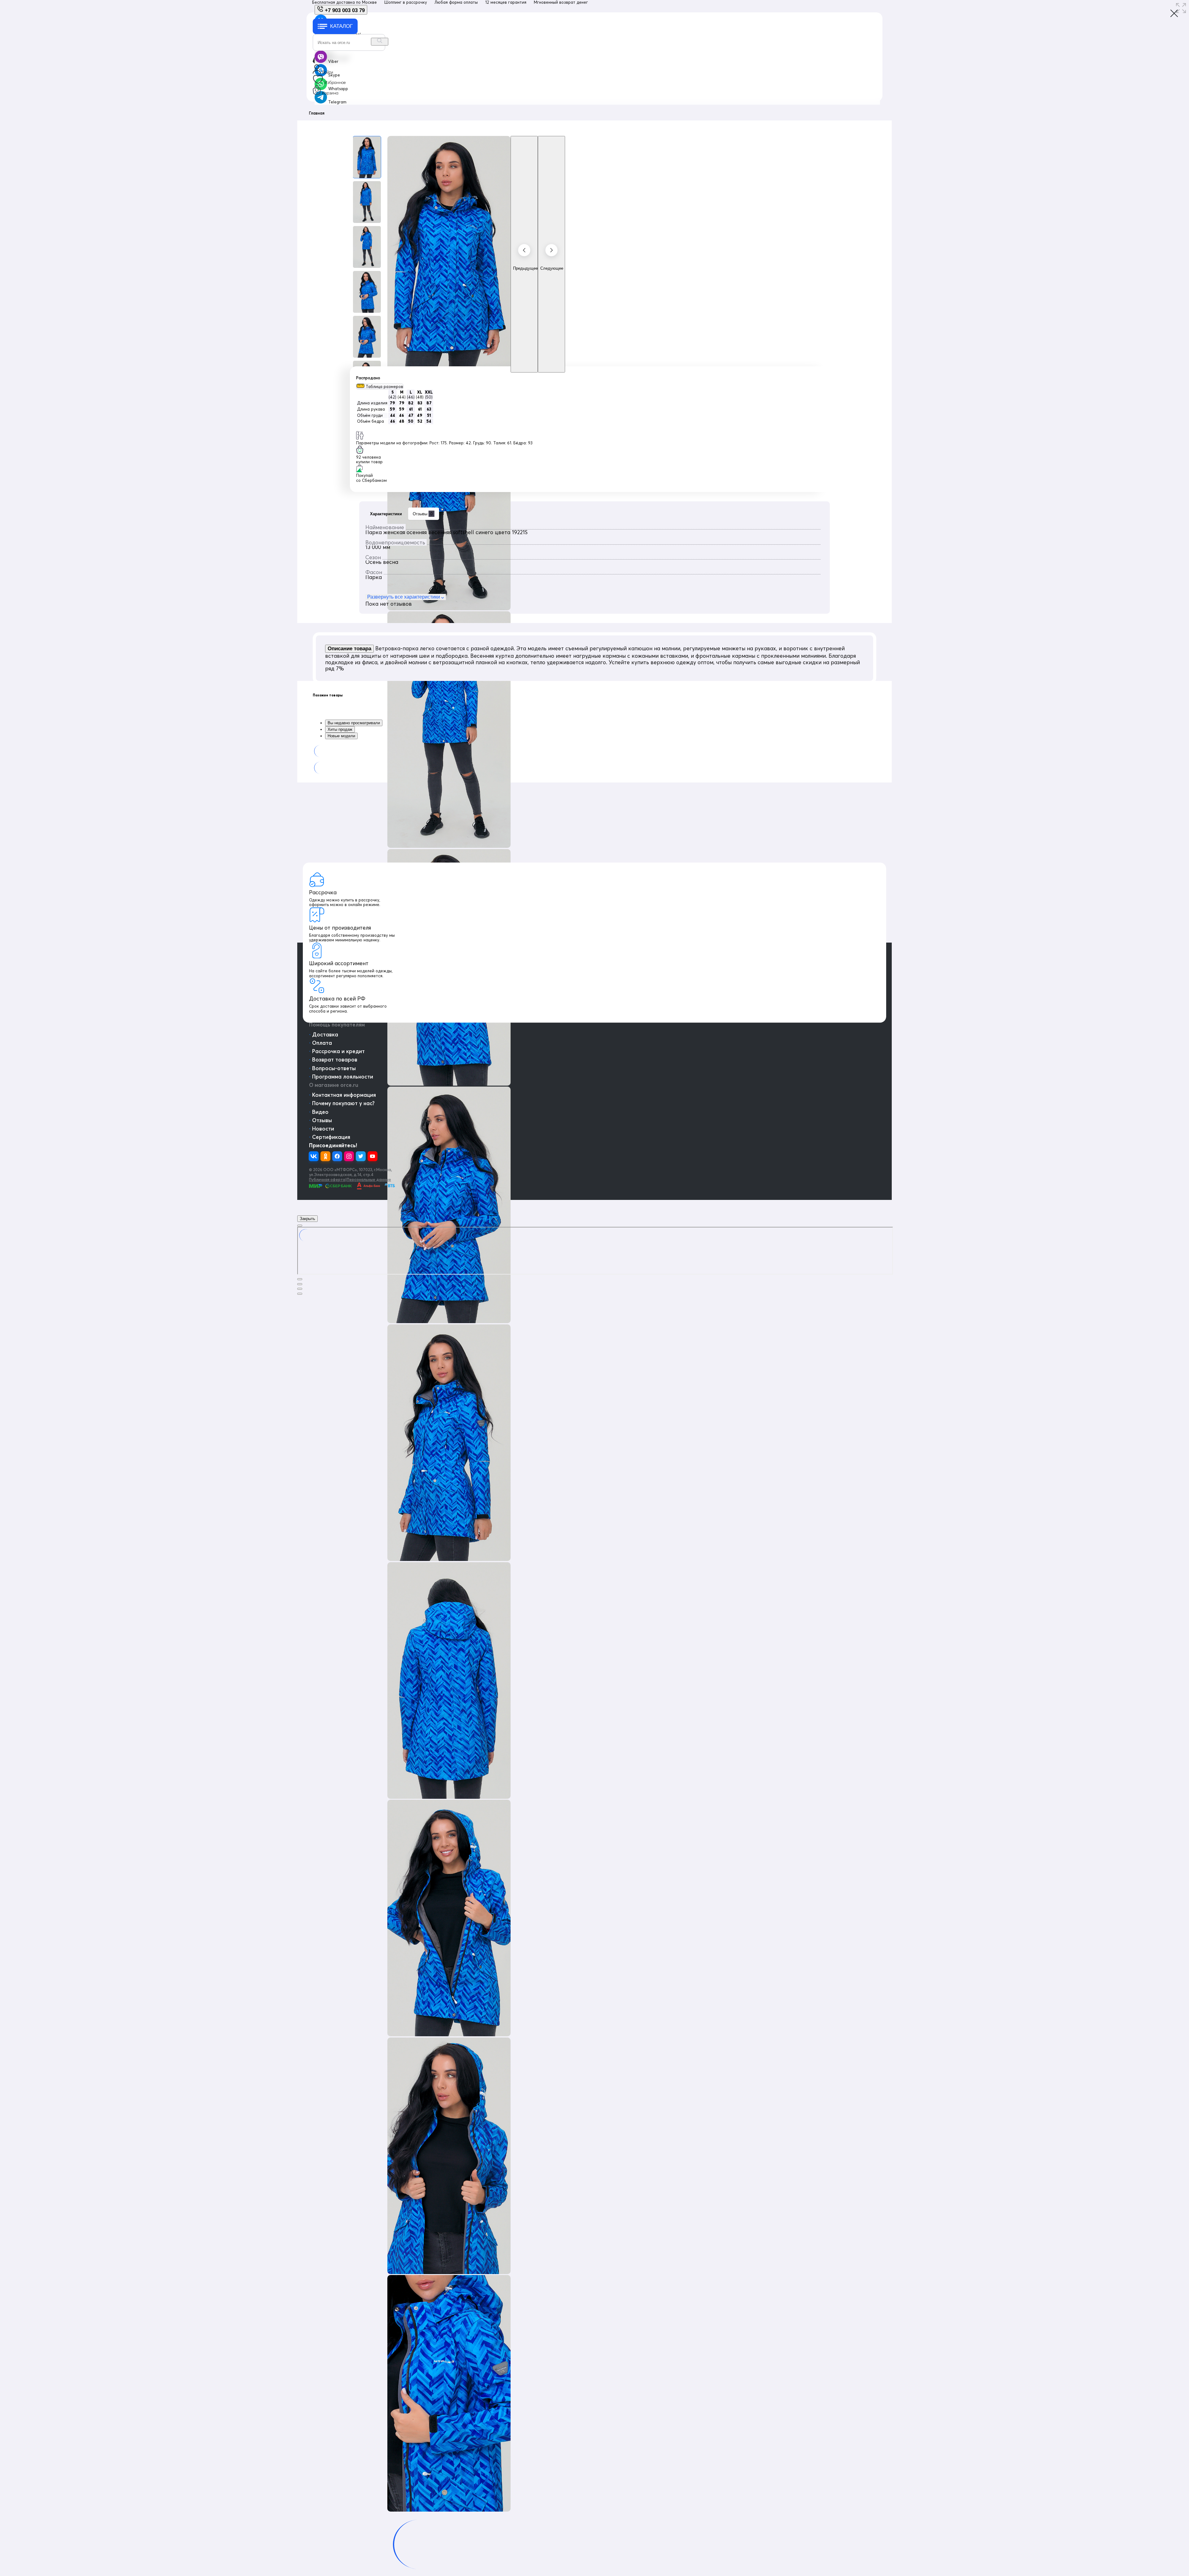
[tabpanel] (594, 560)
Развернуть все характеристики (404, 597)
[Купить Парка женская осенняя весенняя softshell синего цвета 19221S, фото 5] (367, 337)
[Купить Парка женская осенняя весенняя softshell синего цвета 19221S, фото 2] (367, 202)
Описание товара (349, 649)
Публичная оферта (327, 1179)
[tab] (594, 695)
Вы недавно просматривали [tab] (354, 723)
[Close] (300, 1226)
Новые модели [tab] (341, 736)
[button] (380, 386)
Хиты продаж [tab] (340, 729)
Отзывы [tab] (423, 514)
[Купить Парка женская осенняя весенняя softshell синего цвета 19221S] (367, 157)
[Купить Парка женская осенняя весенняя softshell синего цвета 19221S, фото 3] (367, 247)
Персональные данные (369, 1179)
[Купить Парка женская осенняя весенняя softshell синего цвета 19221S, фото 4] (367, 292)
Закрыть (307, 1219)
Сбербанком (374, 480)
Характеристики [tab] (386, 514)
